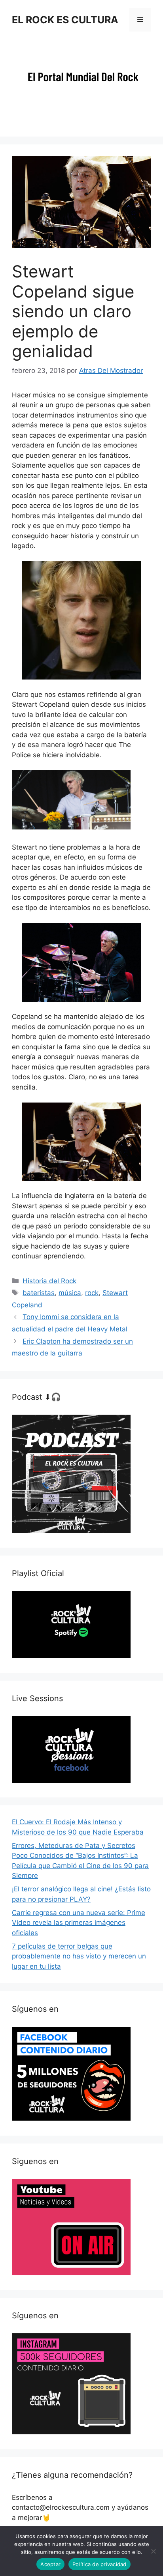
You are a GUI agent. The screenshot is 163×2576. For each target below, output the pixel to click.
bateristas (39, 1293)
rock (92, 1293)
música (70, 1293)
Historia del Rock (49, 1281)
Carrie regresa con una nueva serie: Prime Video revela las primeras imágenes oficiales (79, 1923)
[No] (153, 2551)
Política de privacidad (100, 2564)
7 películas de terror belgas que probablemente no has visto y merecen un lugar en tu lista (79, 1956)
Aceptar (50, 2564)
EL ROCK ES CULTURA (65, 20)
